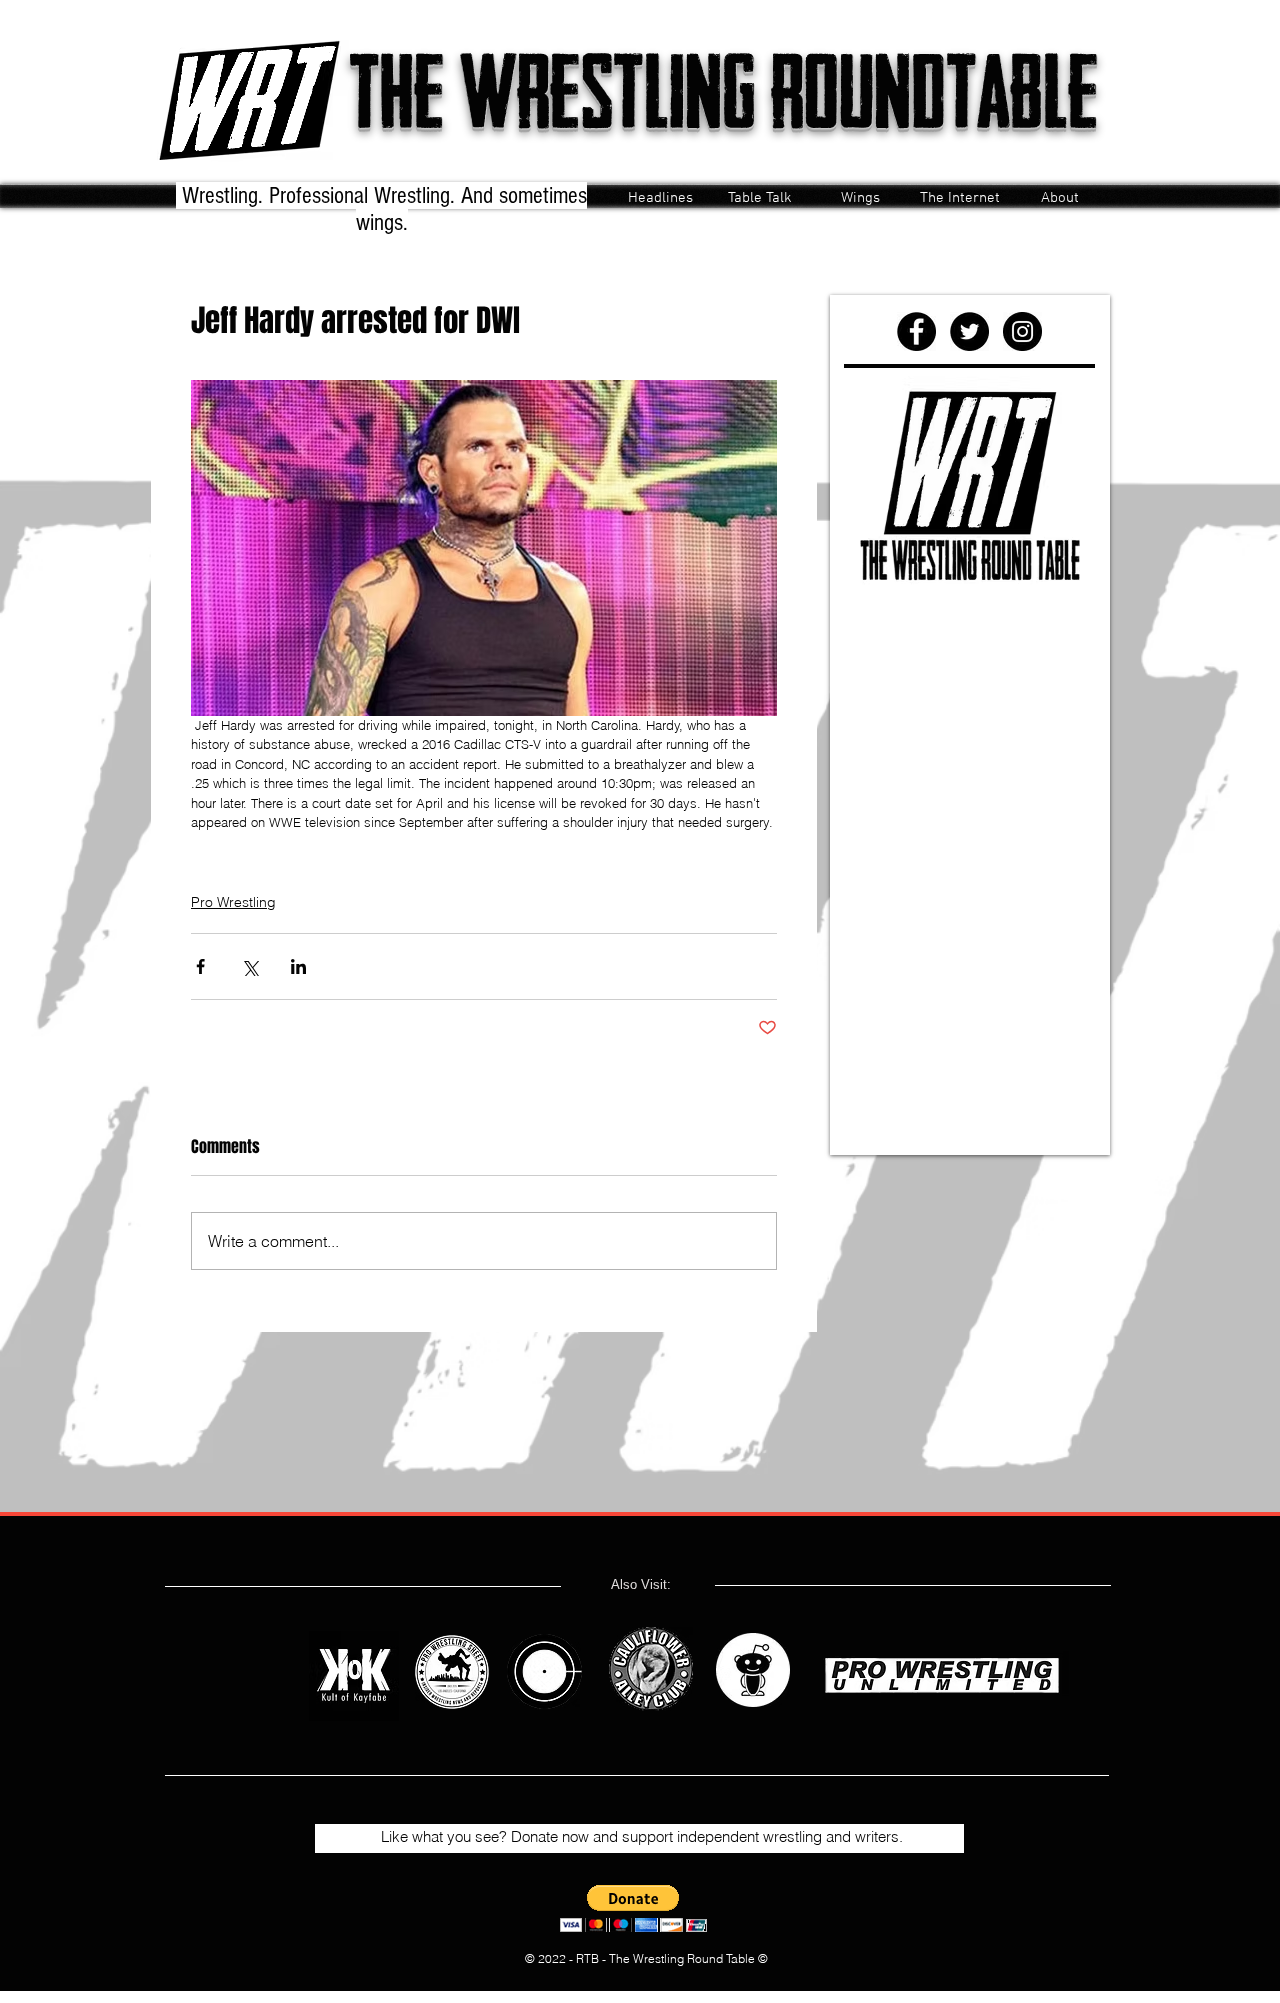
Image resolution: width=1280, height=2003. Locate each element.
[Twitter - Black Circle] (969, 331)
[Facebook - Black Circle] (916, 331)
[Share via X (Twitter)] (249, 966)
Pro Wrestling (233, 902)
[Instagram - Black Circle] (1022, 331)
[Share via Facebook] (200, 966)
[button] (633, 1908)
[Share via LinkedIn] (298, 966)
